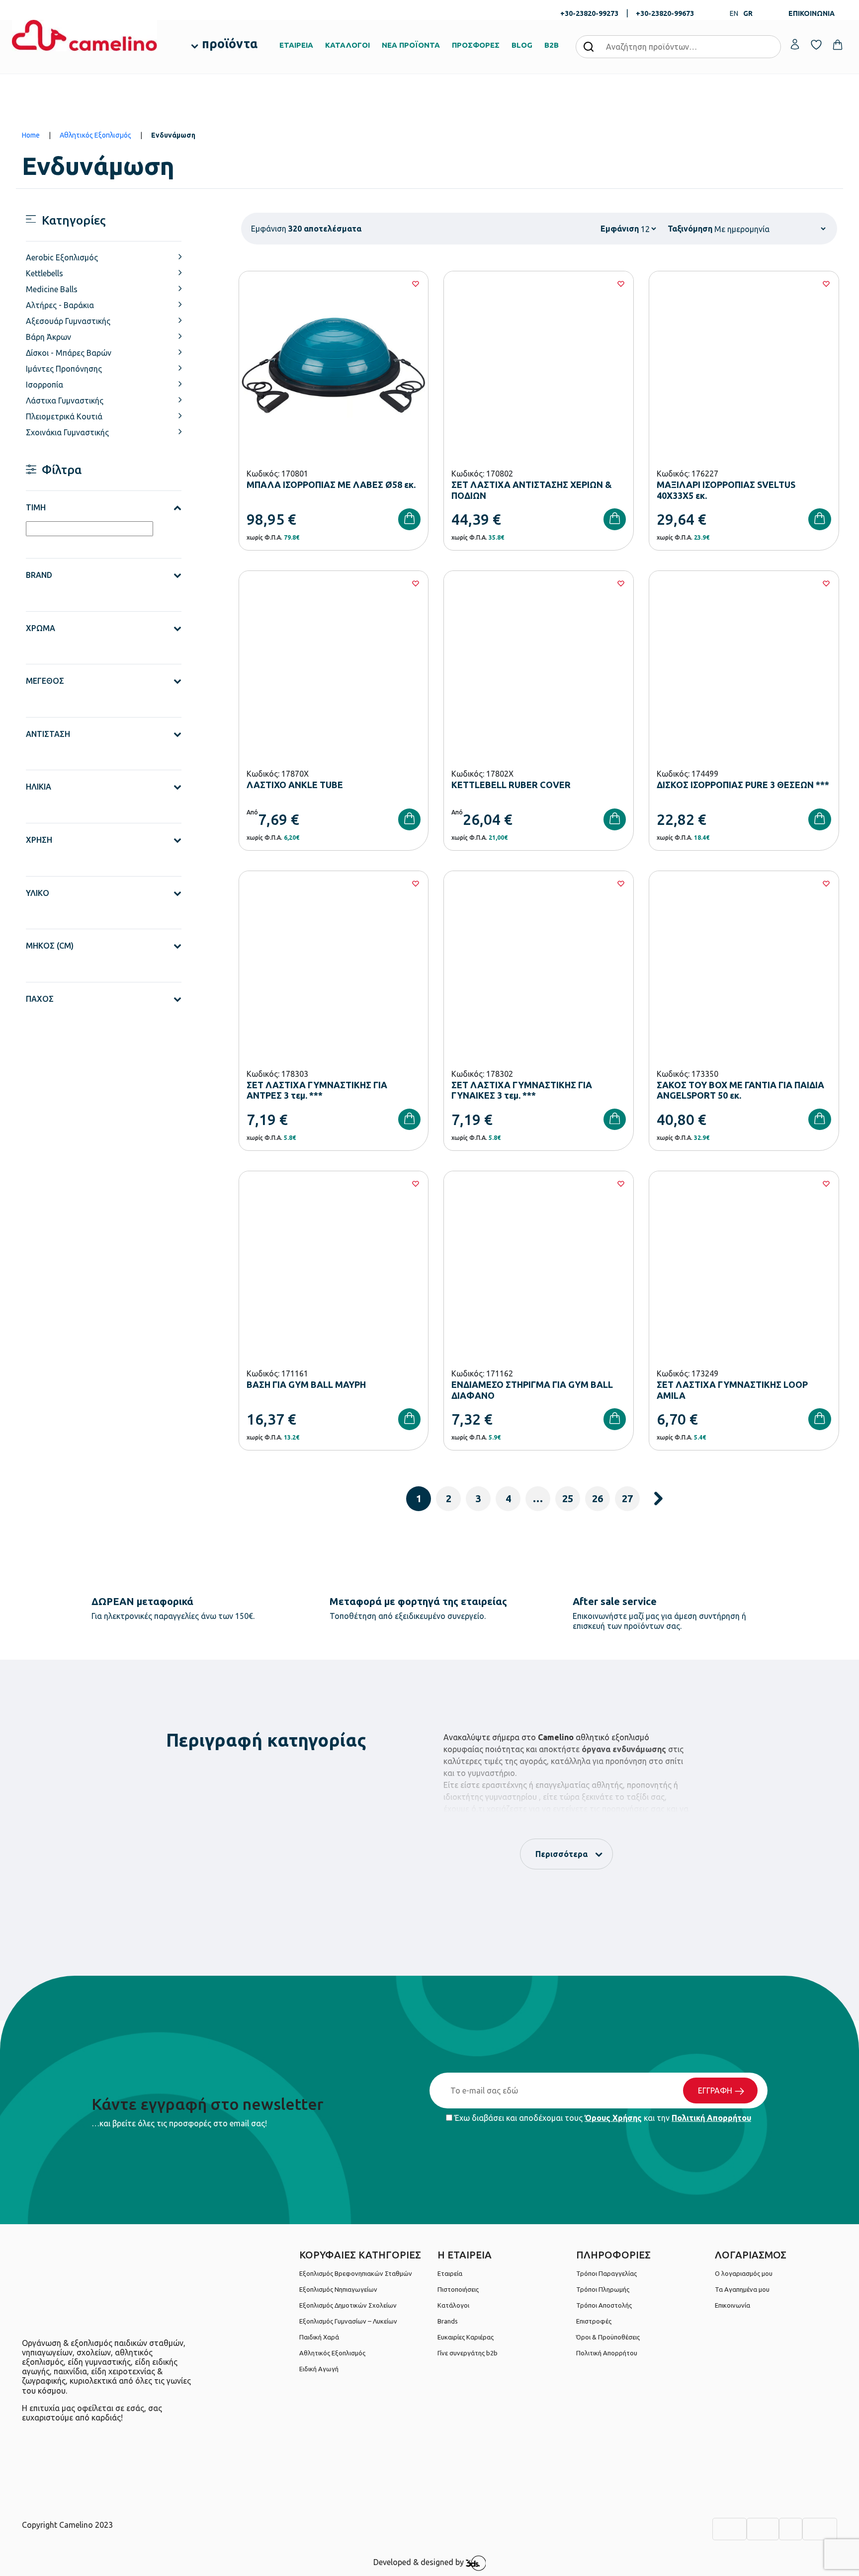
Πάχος (40, 999)
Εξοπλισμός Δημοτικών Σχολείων (348, 2305)
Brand (39, 575)
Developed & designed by (420, 2563)
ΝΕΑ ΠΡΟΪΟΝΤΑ (411, 45)
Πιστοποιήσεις (458, 2289)
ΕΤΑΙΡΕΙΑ (296, 45)
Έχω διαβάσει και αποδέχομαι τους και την (602, 2118)
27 (627, 1498)
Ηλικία (39, 787)
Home (31, 135)
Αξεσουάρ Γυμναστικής (68, 321)
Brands (448, 2321)
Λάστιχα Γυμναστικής (65, 401)
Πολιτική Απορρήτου (711, 2118)
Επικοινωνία (732, 2305)
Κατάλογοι (453, 2305)
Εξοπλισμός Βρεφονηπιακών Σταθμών (356, 2273)
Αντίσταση (48, 734)
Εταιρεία (450, 2273)
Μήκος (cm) (50, 946)
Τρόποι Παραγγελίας (606, 2273)
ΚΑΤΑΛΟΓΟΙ (347, 45)
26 (598, 1498)
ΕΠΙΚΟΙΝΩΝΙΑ (812, 13)
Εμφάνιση (620, 229)
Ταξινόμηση (690, 229)
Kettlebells (44, 273)
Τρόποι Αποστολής (604, 2305)
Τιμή (36, 507)
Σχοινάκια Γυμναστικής (67, 432)
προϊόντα (230, 44)
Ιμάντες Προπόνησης (64, 369)
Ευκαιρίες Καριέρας (466, 2337)
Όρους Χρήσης (613, 2118)
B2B (552, 45)
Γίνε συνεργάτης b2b (468, 2353)
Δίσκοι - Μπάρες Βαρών (69, 353)
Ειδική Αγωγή (319, 2369)
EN (734, 13)
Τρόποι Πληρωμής (603, 2289)
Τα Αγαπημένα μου (742, 2289)
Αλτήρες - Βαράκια (60, 305)
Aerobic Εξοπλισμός (62, 257)
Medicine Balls (52, 289)
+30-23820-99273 (589, 13)
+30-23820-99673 (665, 13)
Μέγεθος (45, 681)
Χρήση (39, 840)
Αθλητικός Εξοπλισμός (95, 135)
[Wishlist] (416, 284)
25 (568, 1498)
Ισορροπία (44, 385)
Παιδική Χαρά (319, 2337)
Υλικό (38, 893)
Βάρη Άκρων (48, 337)
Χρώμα (41, 628)
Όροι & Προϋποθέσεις (608, 2337)
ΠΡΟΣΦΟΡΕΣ (476, 45)
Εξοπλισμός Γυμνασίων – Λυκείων (348, 2321)
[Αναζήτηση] (589, 46)
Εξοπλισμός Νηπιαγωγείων (338, 2289)
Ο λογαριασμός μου (744, 2273)
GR (748, 13)
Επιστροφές (594, 2321)
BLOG (522, 45)
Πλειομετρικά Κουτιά (64, 416)
